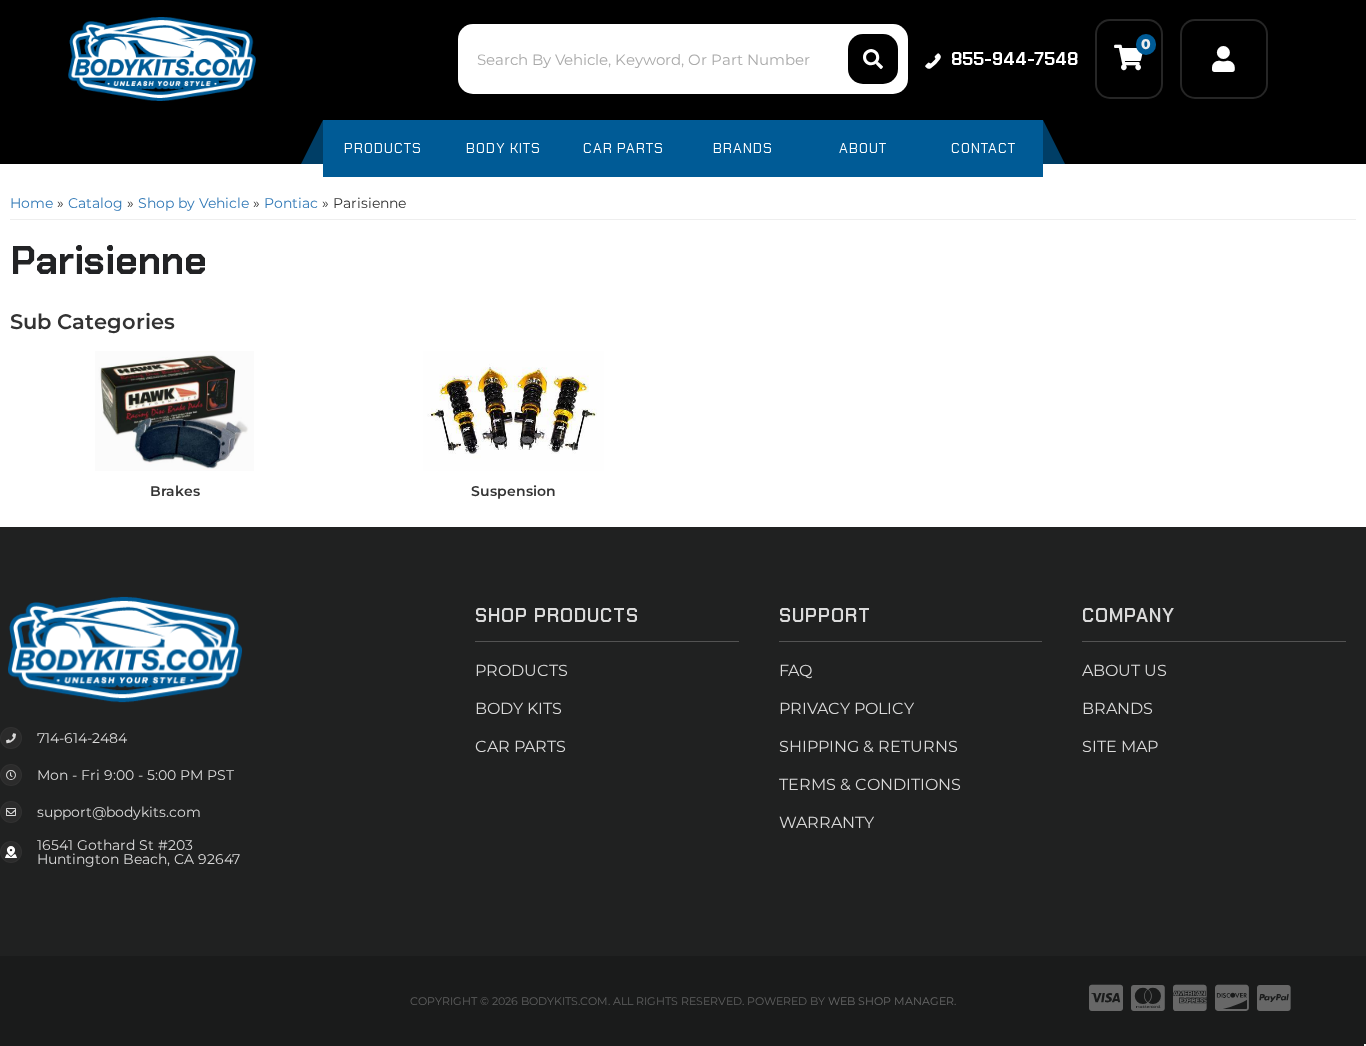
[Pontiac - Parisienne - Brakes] (174, 410)
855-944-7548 (1014, 59)
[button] (682, 59)
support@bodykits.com (119, 812)
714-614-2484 (82, 738)
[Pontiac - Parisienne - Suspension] (513, 410)
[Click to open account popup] (1224, 59)
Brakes (175, 491)
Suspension (513, 491)
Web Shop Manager (891, 1001)
